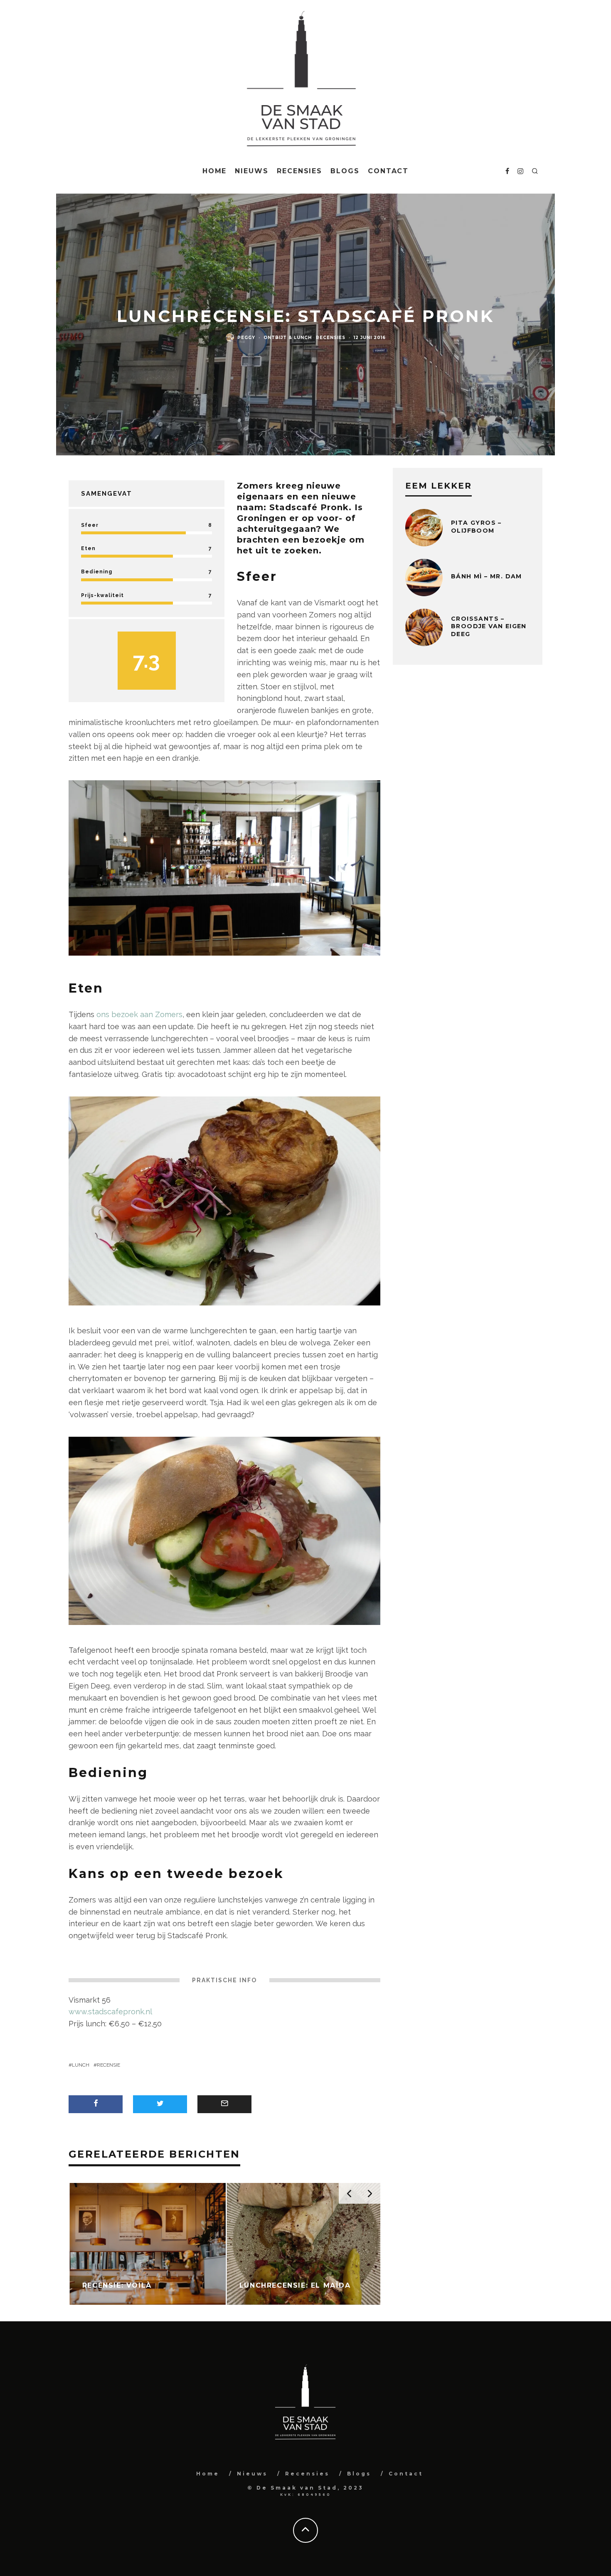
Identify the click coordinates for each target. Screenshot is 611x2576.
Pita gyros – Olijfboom (476, 526)
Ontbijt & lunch (288, 338)
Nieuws (252, 171)
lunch (81, 2065)
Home (215, 171)
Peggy (246, 338)
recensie (108, 2065)
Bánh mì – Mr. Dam (487, 576)
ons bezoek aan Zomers (139, 1014)
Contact (388, 171)
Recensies (299, 171)
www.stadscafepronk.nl (110, 2012)
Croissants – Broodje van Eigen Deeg (489, 626)
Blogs (345, 171)
